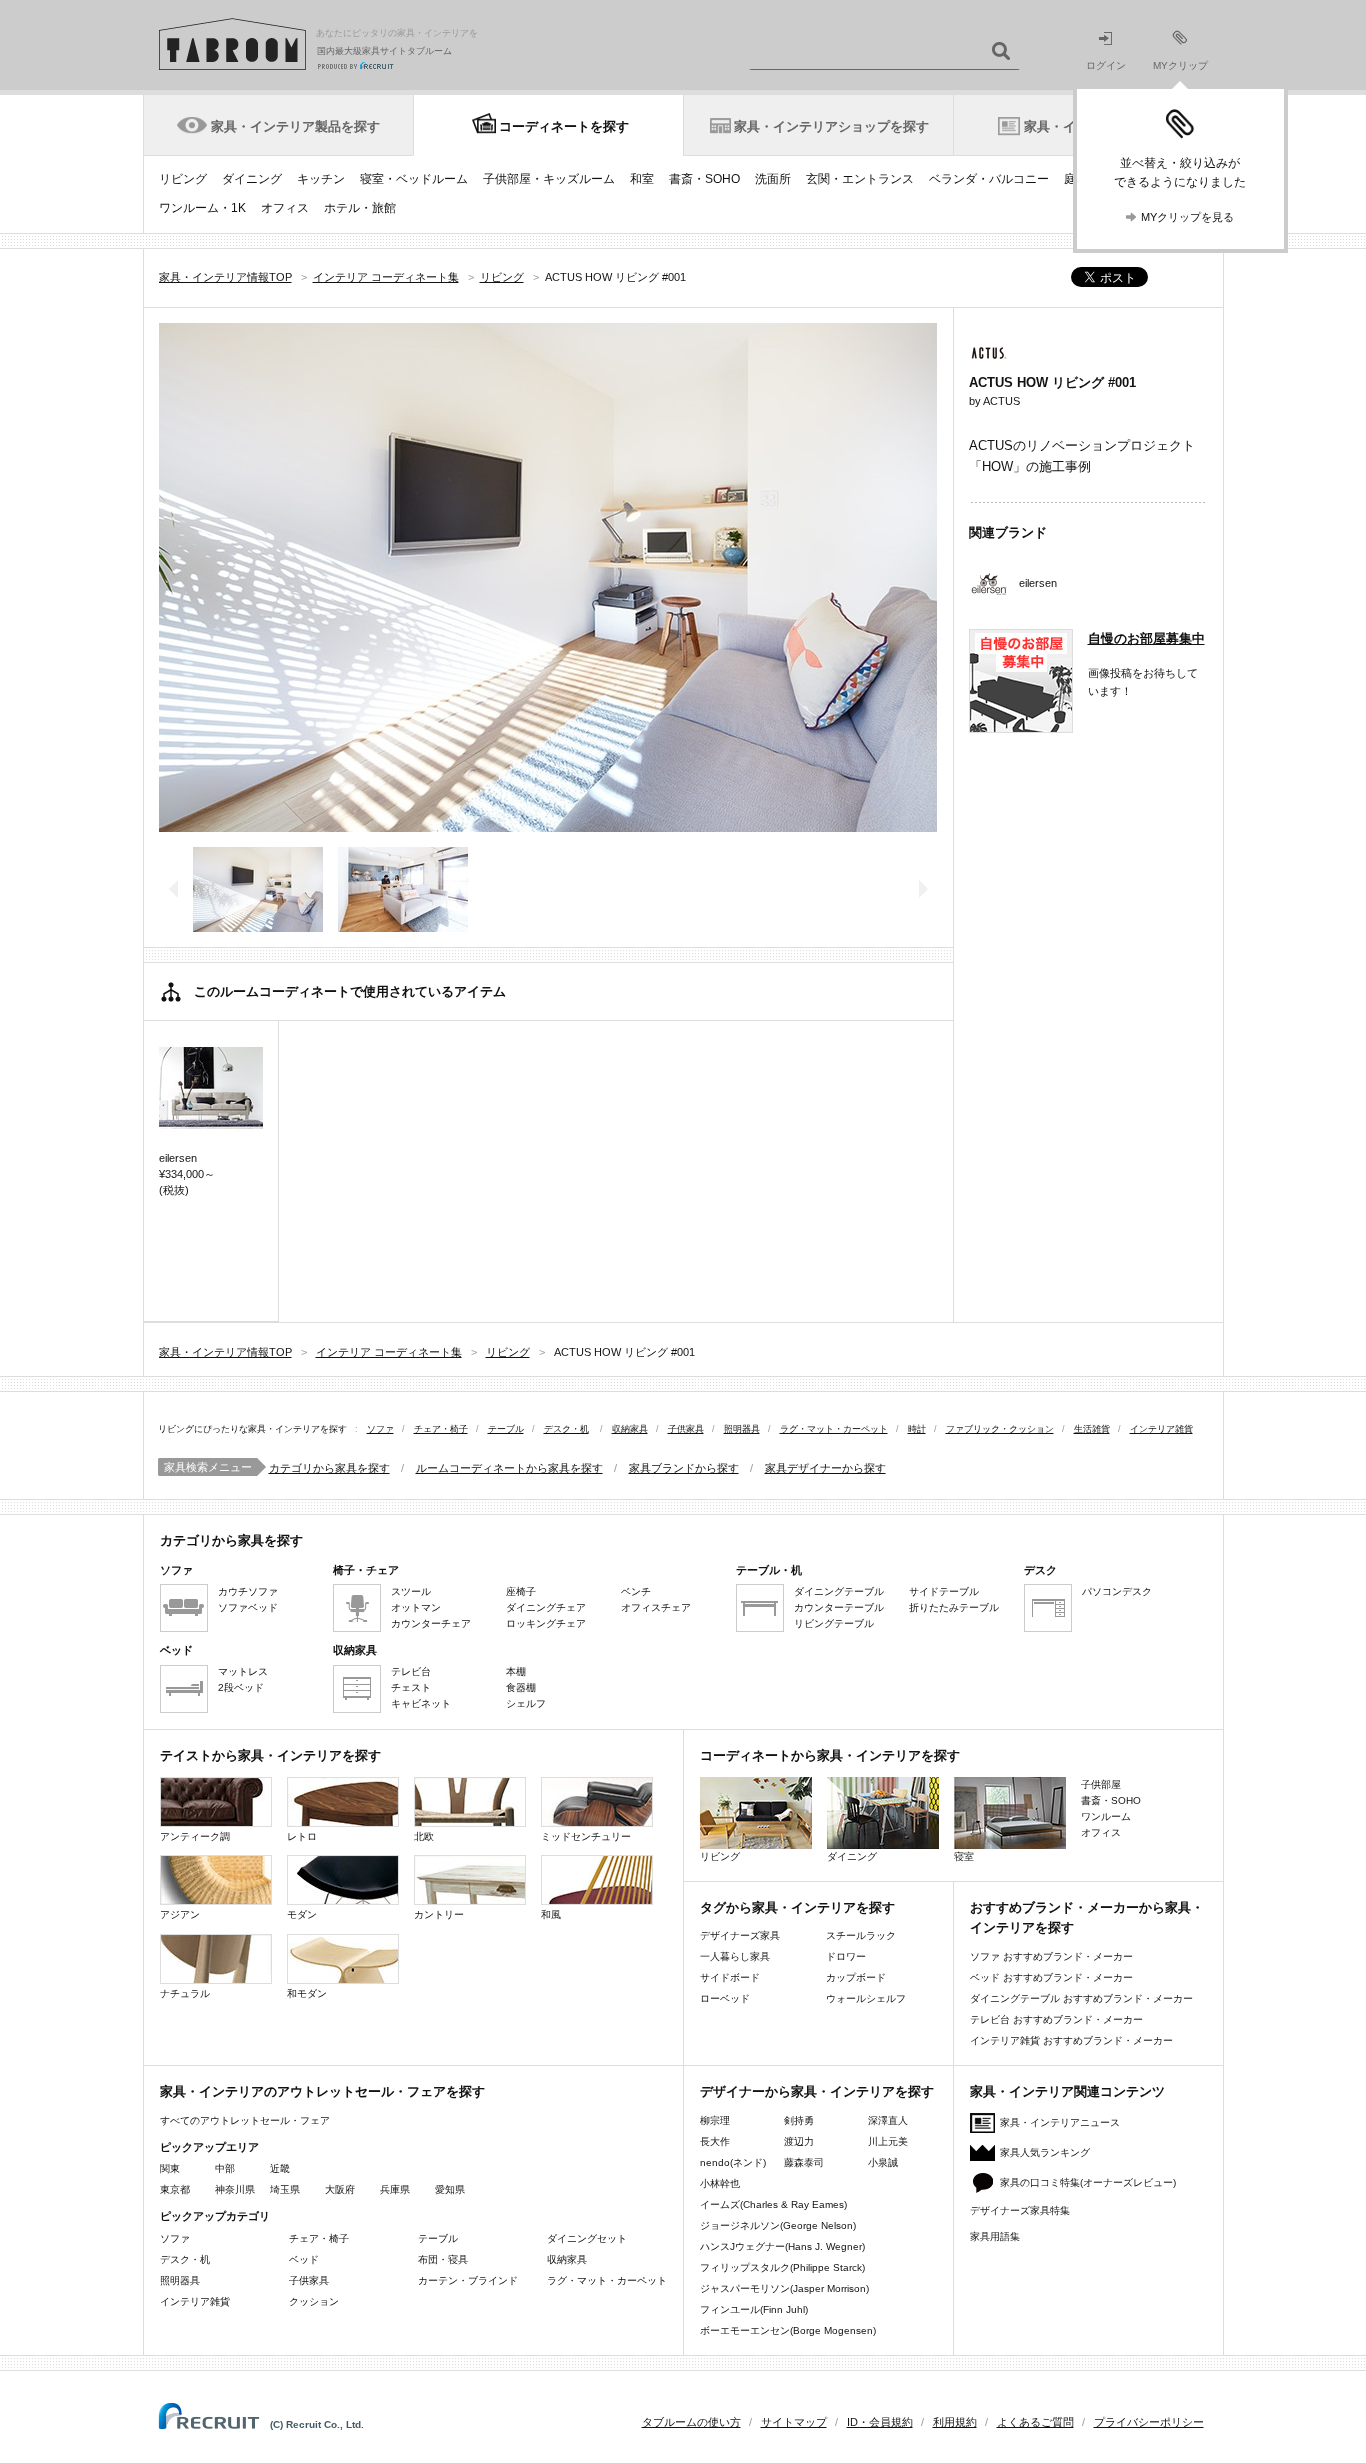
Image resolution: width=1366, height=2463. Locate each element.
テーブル (506, 1429)
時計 (917, 1429)
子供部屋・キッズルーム (549, 179)
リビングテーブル (834, 1623)
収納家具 (630, 1429)
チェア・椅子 (441, 1429)
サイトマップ (794, 2422)
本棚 (516, 1671)
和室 (642, 179)
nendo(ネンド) (733, 2162)
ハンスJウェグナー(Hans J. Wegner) (782, 2246)
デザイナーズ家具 (740, 1935)
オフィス (285, 208)
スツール (411, 1591)
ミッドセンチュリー (586, 1836)
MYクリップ (1180, 65)
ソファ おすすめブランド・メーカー (1051, 1956)
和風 (551, 1914)
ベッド (304, 2259)
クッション (314, 2301)
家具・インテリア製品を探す (295, 126)
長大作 (715, 2141)
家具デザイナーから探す (825, 1468)
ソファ (380, 1429)
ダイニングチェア (546, 1607)
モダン (302, 1914)
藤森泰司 (804, 2162)
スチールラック (861, 1935)
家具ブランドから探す (684, 1468)
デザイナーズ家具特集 (1020, 2210)
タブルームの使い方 (691, 2422)
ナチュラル (185, 1993)
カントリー (439, 1914)
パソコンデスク (1117, 1591)
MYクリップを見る (1187, 217)
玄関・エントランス (860, 179)
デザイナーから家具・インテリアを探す (817, 2091)
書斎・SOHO (704, 179)
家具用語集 (995, 2236)
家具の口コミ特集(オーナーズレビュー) (1088, 2182)
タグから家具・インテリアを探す (797, 1907)
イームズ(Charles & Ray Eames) (773, 2204)
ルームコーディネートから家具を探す (509, 1468)
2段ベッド (241, 1687)
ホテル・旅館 (360, 208)
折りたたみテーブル (954, 1607)
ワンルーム (1106, 1816)
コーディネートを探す (564, 126)
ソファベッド (248, 1607)
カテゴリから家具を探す (329, 1468)
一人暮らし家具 (735, 1956)
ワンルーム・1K (202, 208)
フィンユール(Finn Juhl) (754, 2309)
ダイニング (252, 179)
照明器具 (742, 1429)
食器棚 (521, 1687)
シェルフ (526, 1703)
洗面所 (773, 179)
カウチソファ (248, 1591)
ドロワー (846, 1956)
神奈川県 (235, 2189)
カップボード (856, 1977)
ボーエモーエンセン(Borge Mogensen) (788, 2330)
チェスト (411, 1687)
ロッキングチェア (546, 1623)
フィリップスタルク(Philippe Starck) (782, 2267)
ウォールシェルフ (866, 1998)
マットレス (243, 1671)
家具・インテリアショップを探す (831, 126)
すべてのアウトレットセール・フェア (245, 2120)
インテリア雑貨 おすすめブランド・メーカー (1071, 2040)
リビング (183, 179)
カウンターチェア (431, 1623)
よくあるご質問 (1035, 2422)
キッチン (321, 179)
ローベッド (725, 1998)
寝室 (964, 1856)
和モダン (307, 1993)
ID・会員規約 (880, 2422)
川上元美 (888, 2141)
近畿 (280, 2168)
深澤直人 (888, 2120)
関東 (170, 2168)
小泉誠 (883, 2162)
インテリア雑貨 (1161, 1429)
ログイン (1106, 65)
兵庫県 (395, 2189)
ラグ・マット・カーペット (834, 1429)
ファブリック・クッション (1000, 1429)
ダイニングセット (587, 2238)
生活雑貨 (1092, 1429)
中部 (225, 2168)
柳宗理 (715, 2120)
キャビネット (421, 1703)
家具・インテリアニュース (1060, 2122)
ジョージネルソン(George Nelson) (778, 2225)
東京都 (175, 2189)
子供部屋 (1101, 1784)
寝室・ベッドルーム (414, 179)
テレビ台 (411, 1671)
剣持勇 (799, 2120)
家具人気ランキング (1045, 2152)
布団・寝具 (443, 2259)
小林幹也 (720, 2183)
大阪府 (340, 2189)
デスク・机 (566, 1429)
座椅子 (521, 1591)
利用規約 (955, 2422)
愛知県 (450, 2189)
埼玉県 (285, 2189)
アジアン (180, 1914)
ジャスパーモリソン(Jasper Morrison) (784, 2288)
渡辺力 (799, 2141)
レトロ (302, 1836)
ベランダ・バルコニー (989, 179)
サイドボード (730, 1977)
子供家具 (686, 1429)
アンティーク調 (195, 1836)
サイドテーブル (944, 1591)
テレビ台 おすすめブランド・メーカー (1056, 2019)
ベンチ (636, 1591)
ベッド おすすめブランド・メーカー (1051, 1977)
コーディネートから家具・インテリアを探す (830, 1755)
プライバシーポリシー (1149, 2422)
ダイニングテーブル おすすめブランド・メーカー (1081, 1998)
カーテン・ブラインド (468, 2280)
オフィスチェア (656, 1607)
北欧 (424, 1836)
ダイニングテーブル (839, 1591)
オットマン (416, 1607)
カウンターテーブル (839, 1607)
